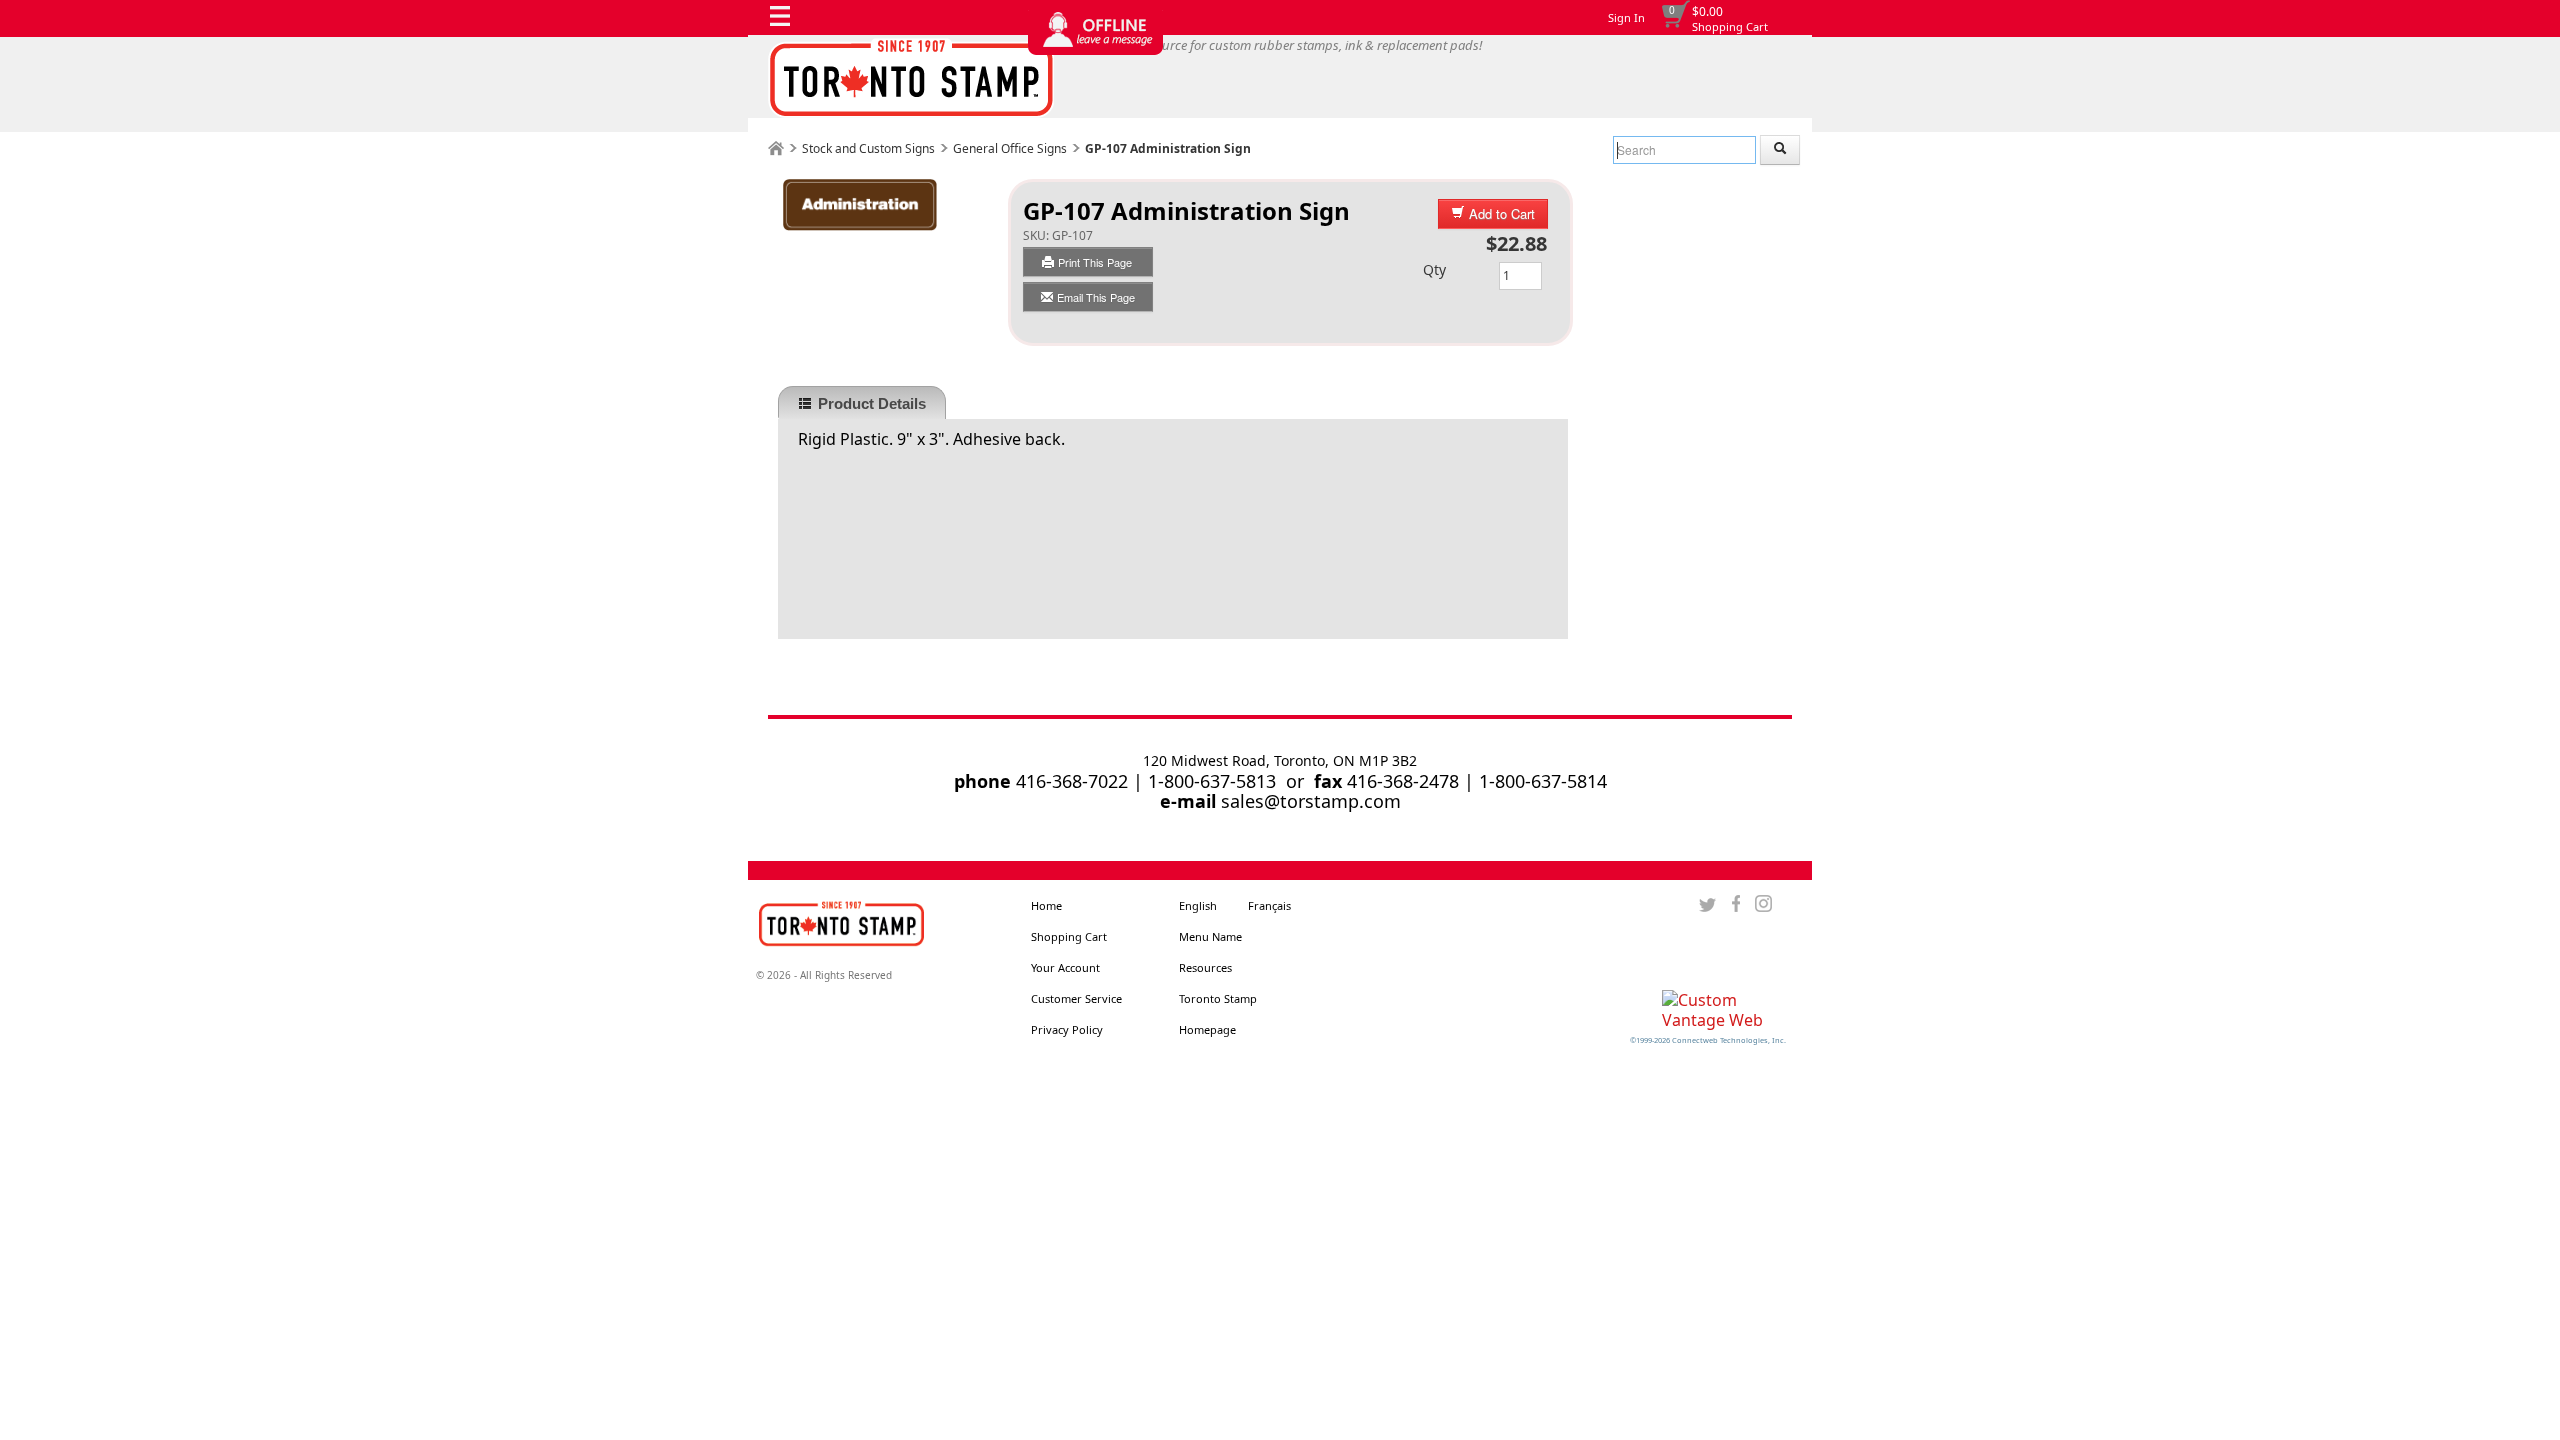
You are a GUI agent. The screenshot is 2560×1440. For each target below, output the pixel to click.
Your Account (1065, 967)
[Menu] (785, 21)
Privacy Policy (1067, 1029)
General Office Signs (1010, 148)
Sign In (1626, 17)
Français (1269, 905)
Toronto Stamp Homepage (1218, 1014)
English (1198, 905)
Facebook (1735, 904)
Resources (1205, 967)
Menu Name (1210, 936)
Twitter (1707, 904)
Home (1046, 905)
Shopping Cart (1730, 26)
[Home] (776, 148)
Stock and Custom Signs (868, 148)
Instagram (1763, 904)
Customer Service (1076, 998)
